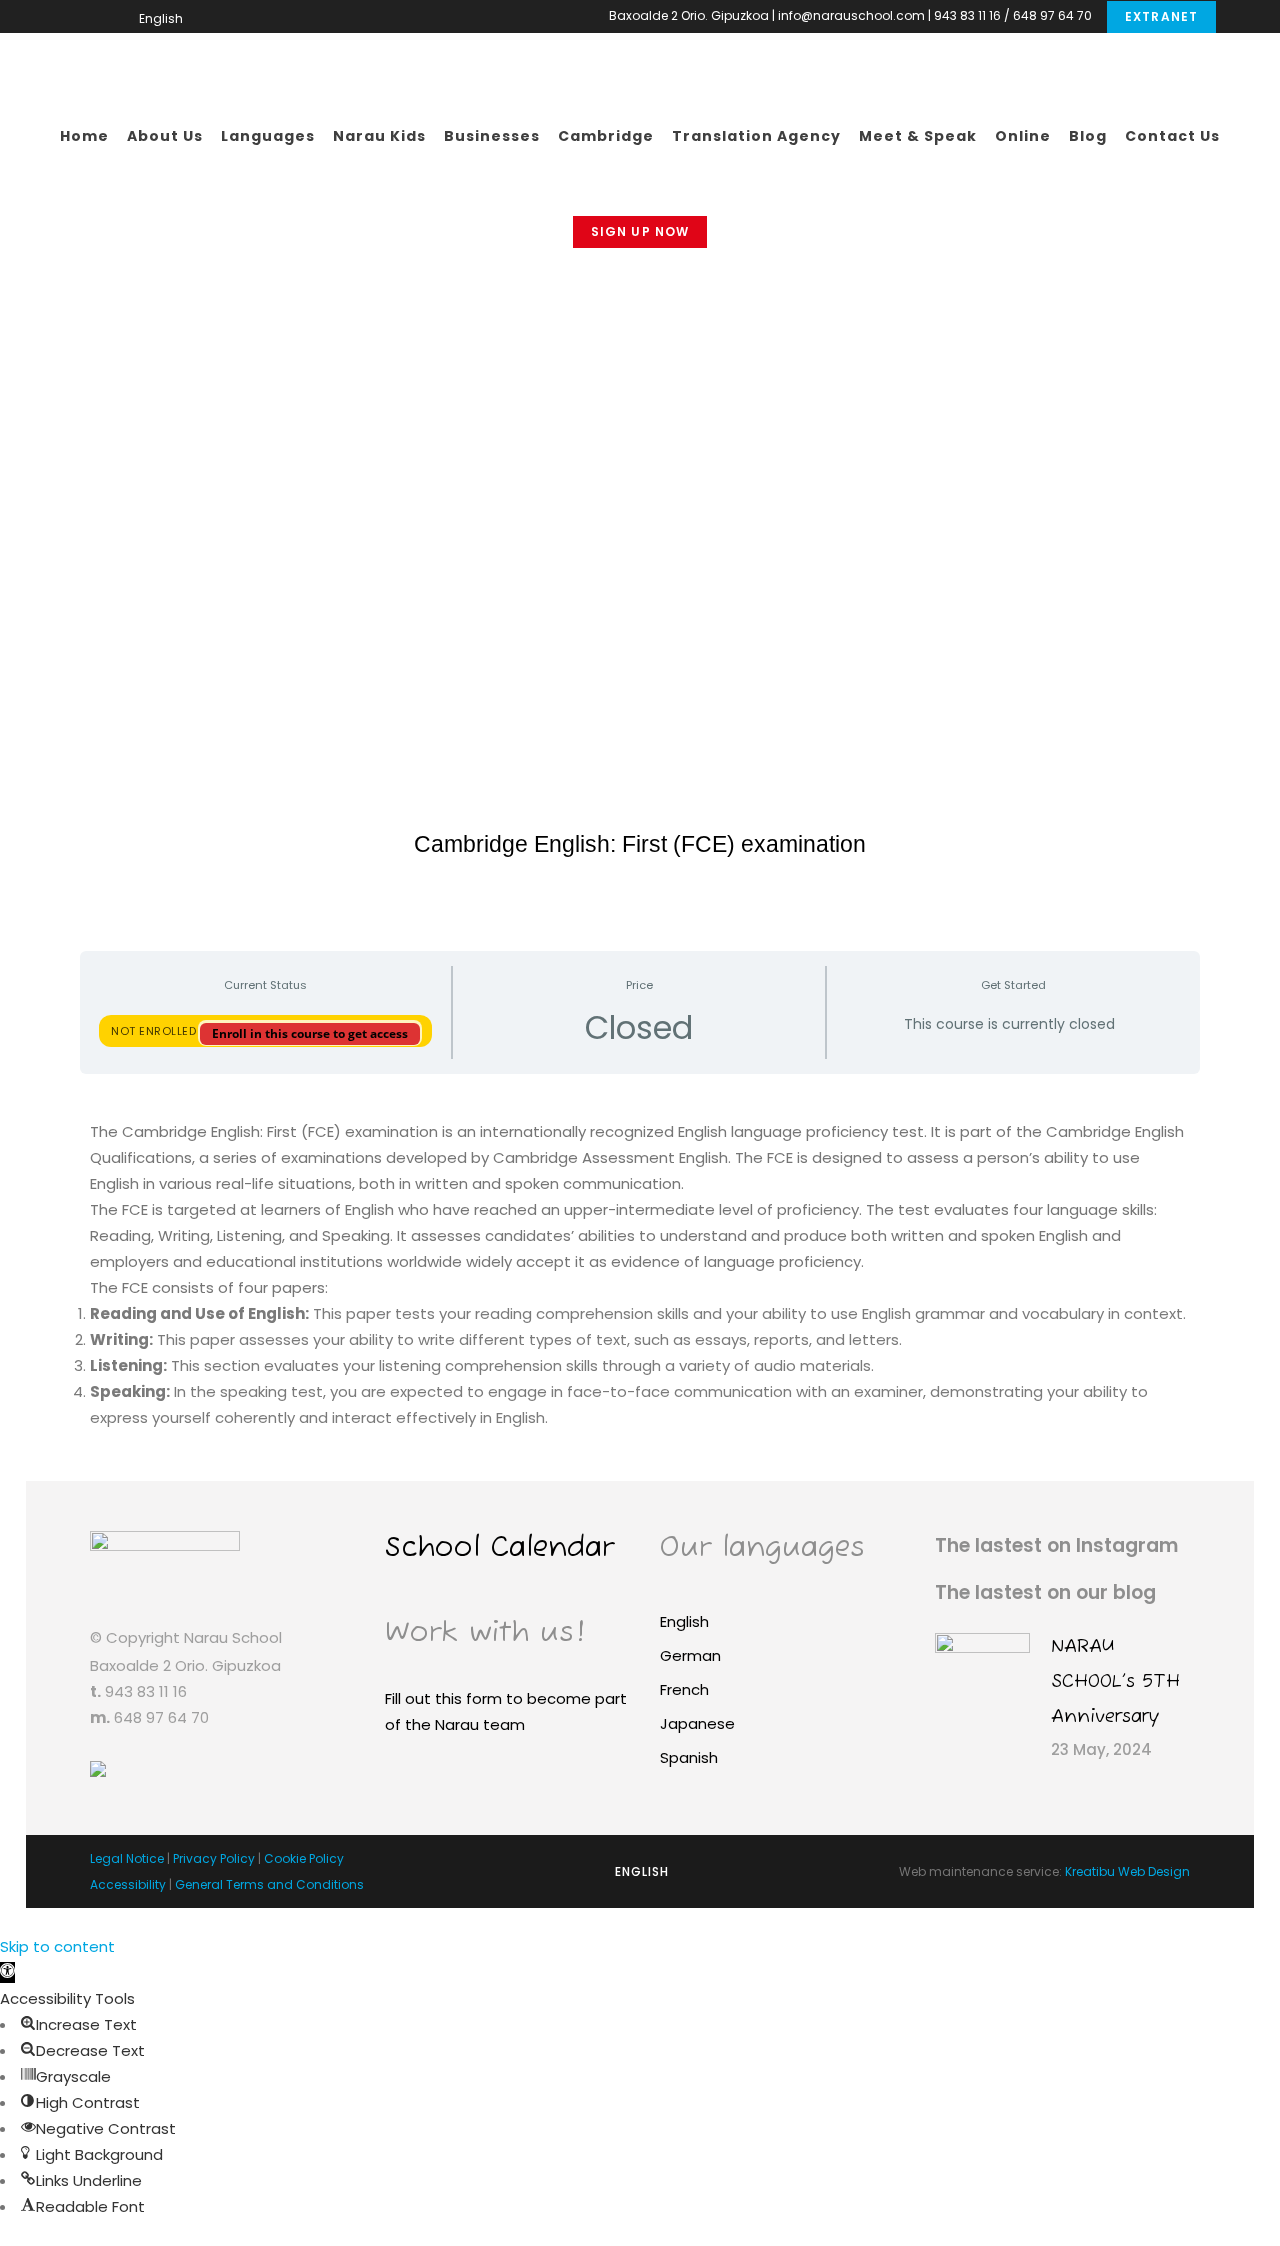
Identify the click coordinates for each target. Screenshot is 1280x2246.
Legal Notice (127, 1858)
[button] (7, 1972)
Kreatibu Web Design (1127, 1871)
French (684, 1689)
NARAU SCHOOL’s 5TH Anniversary (1115, 1682)
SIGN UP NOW (640, 231)
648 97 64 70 (1052, 15)
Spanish (689, 1757)
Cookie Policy (304, 1858)
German (690, 1655)
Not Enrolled (155, 1031)
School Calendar (499, 1548)
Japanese (697, 1723)
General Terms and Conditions (269, 1884)
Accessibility (128, 1884)
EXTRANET (1161, 16)
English (684, 1621)
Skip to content (57, 1946)
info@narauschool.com (851, 15)
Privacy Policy (214, 1858)
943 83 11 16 (967, 15)
